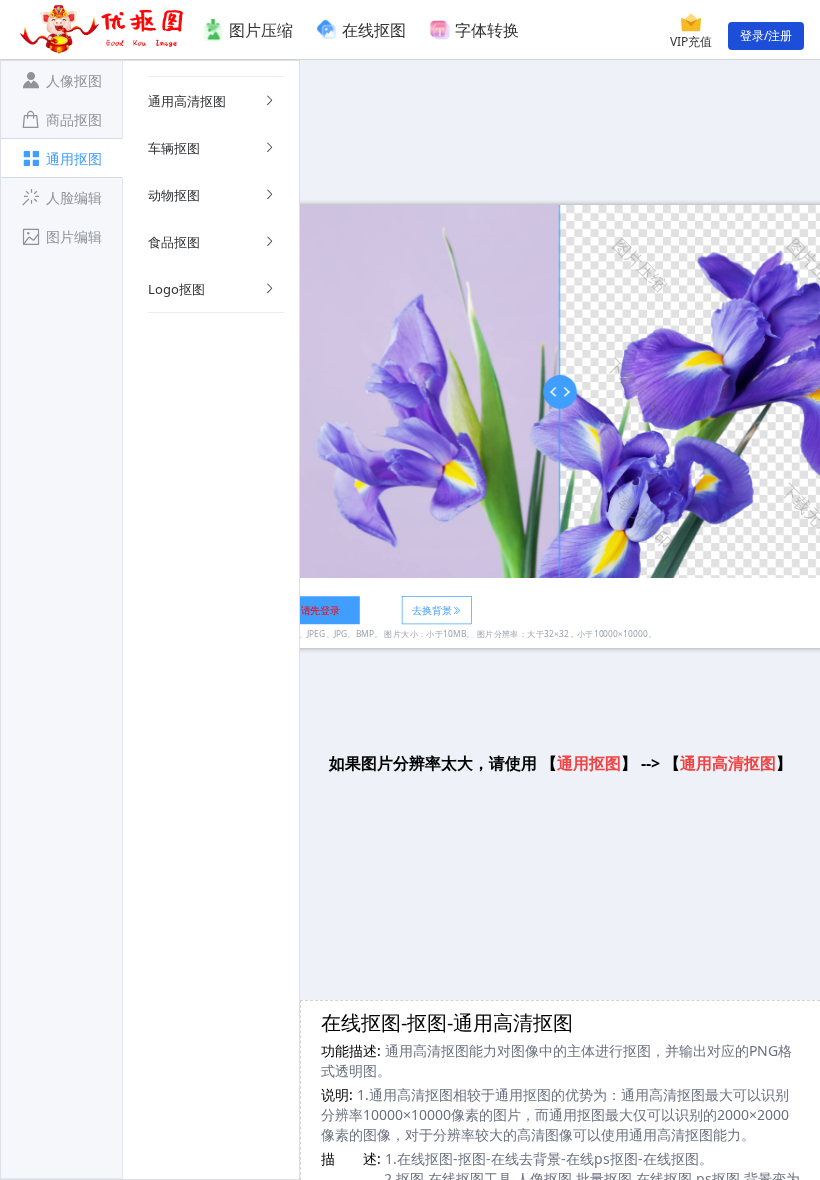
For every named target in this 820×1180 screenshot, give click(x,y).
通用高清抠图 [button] (187, 101)
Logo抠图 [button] (176, 289)
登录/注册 (766, 35)
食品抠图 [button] (174, 242)
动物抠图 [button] (174, 195)
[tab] (61, 80)
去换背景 (431, 609)
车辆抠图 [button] (174, 148)
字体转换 (487, 30)
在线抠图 (374, 30)
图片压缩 (261, 30)
